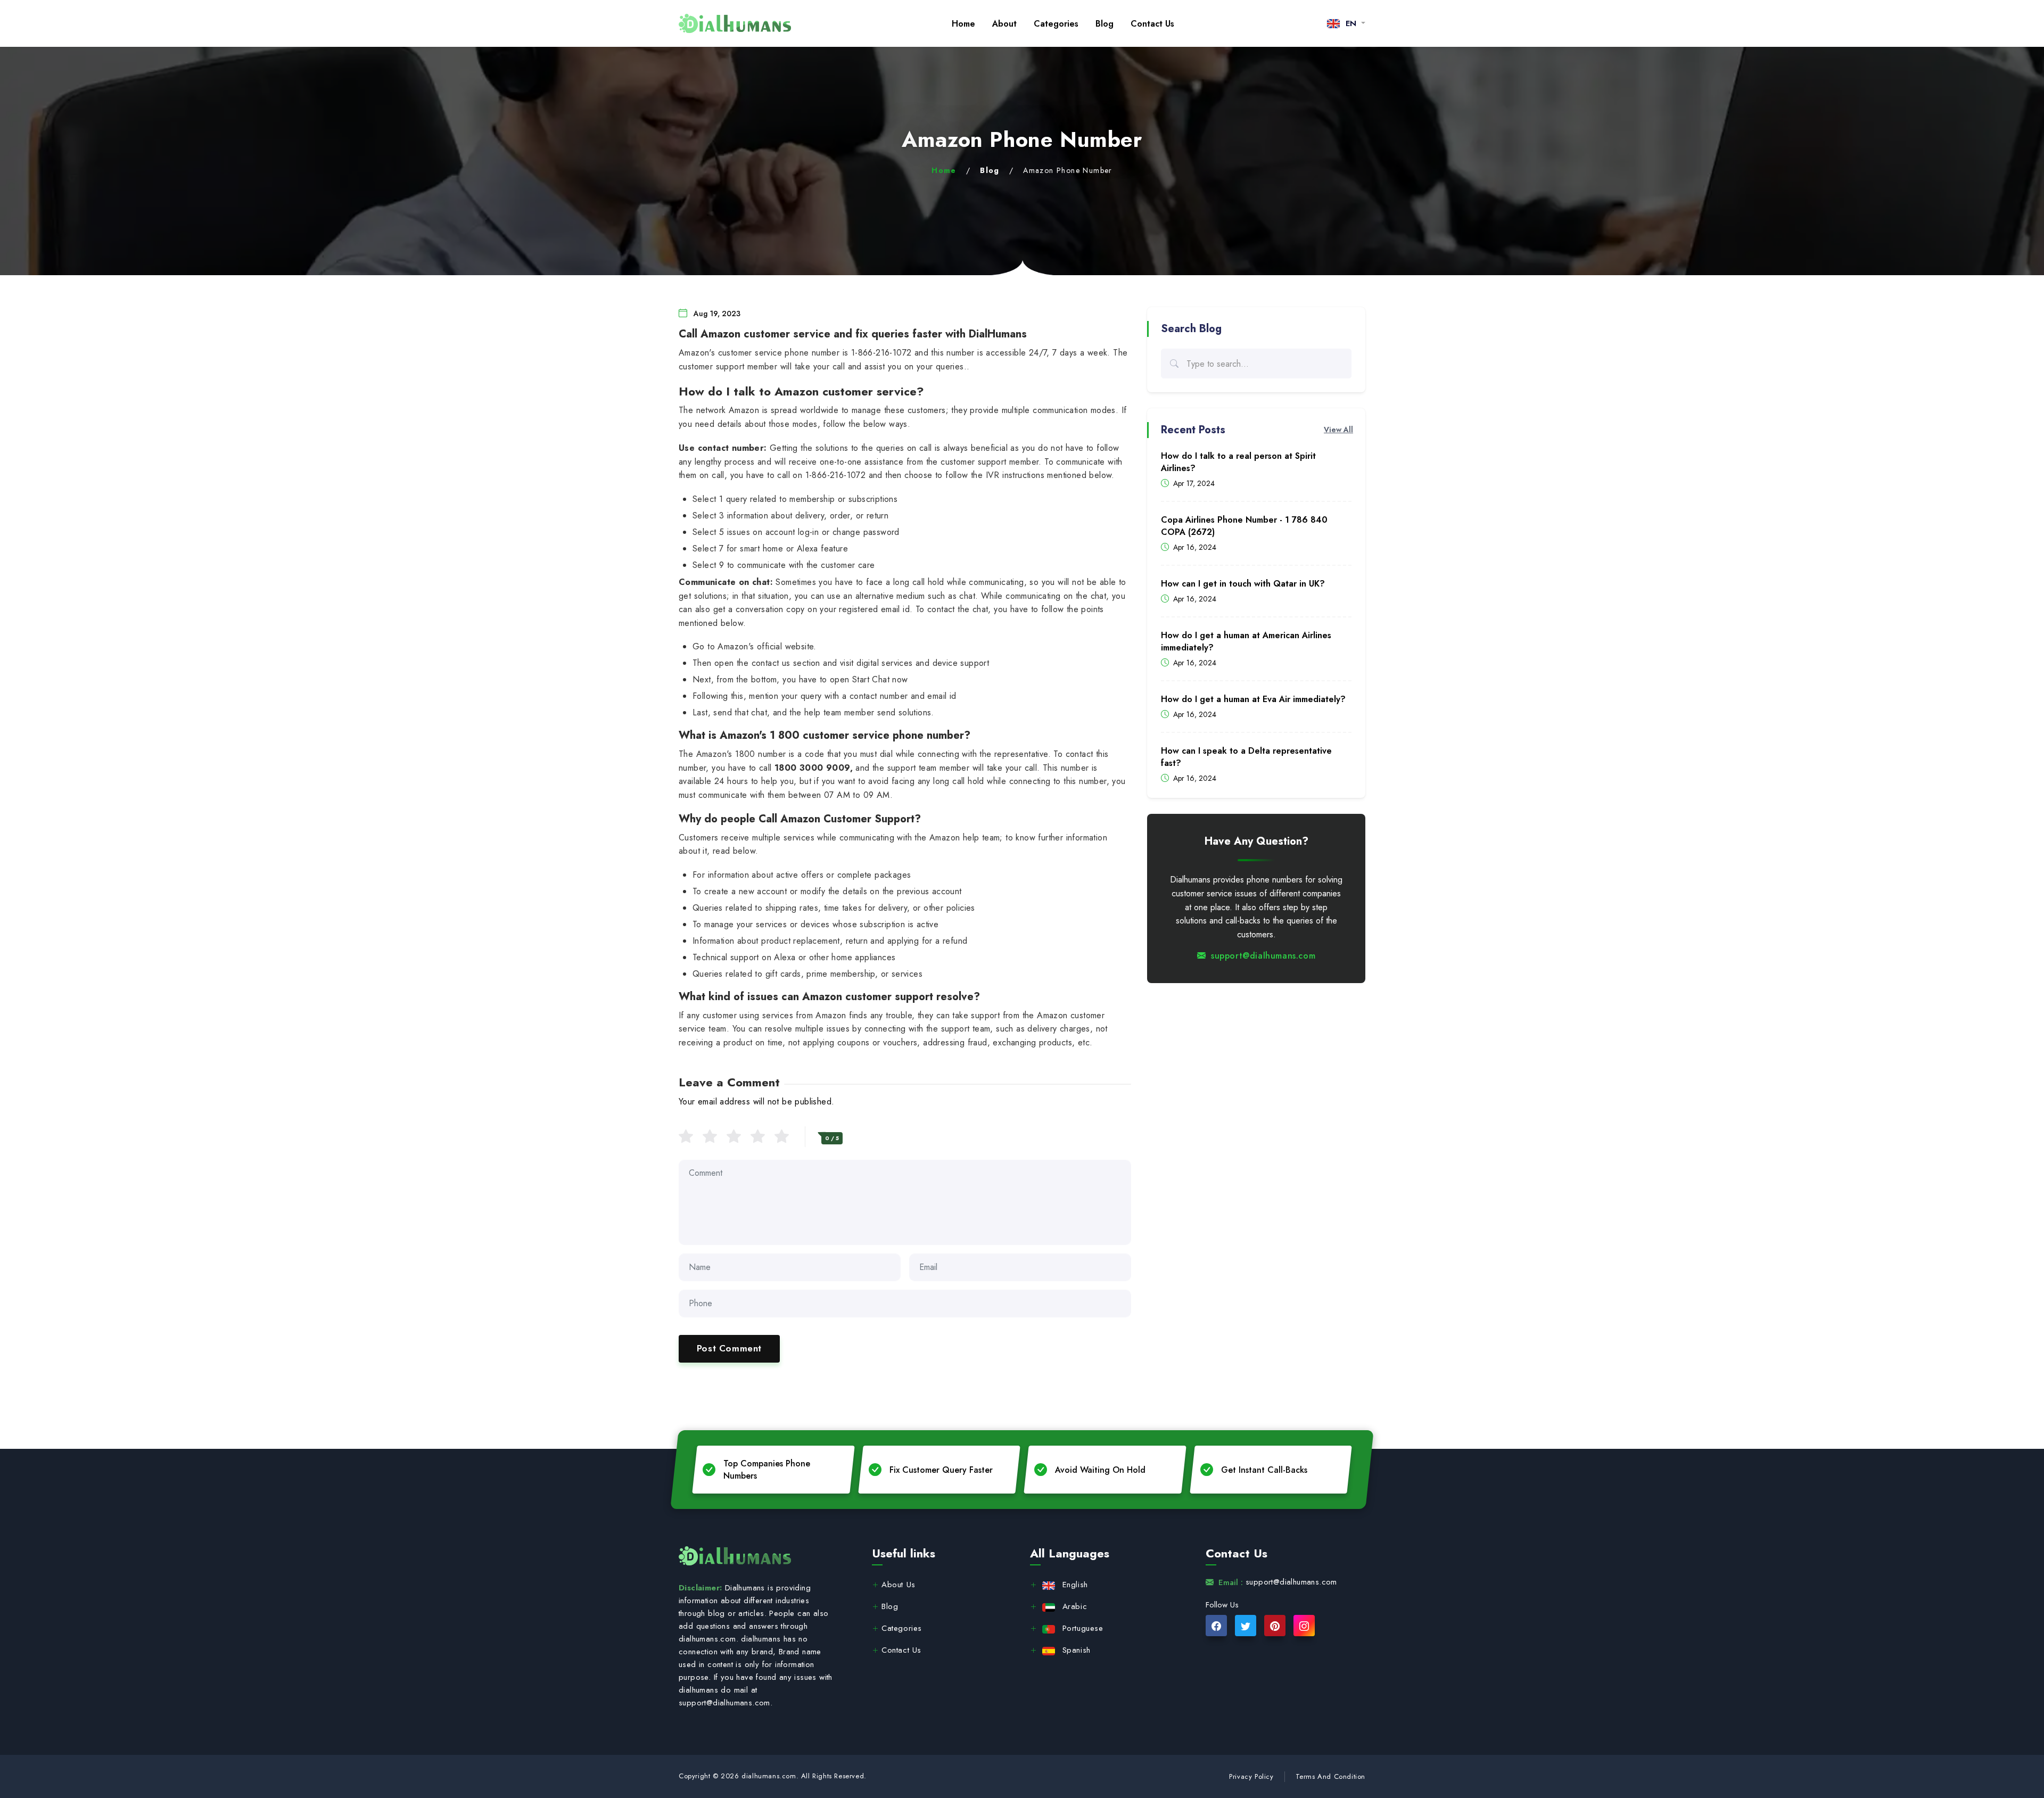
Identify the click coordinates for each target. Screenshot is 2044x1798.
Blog (1105, 24)
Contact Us (1152, 24)
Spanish (1077, 1650)
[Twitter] (1246, 1626)
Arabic (1075, 1606)
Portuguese (1083, 1628)
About (1004, 24)
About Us (899, 1585)
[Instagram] (1304, 1626)
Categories (1056, 24)
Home (963, 24)
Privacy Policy (1251, 1776)
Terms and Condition (1330, 1776)
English (1075, 1585)
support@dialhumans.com (1263, 956)
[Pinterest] (1275, 1626)
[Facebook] (1216, 1626)
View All (1338, 430)
